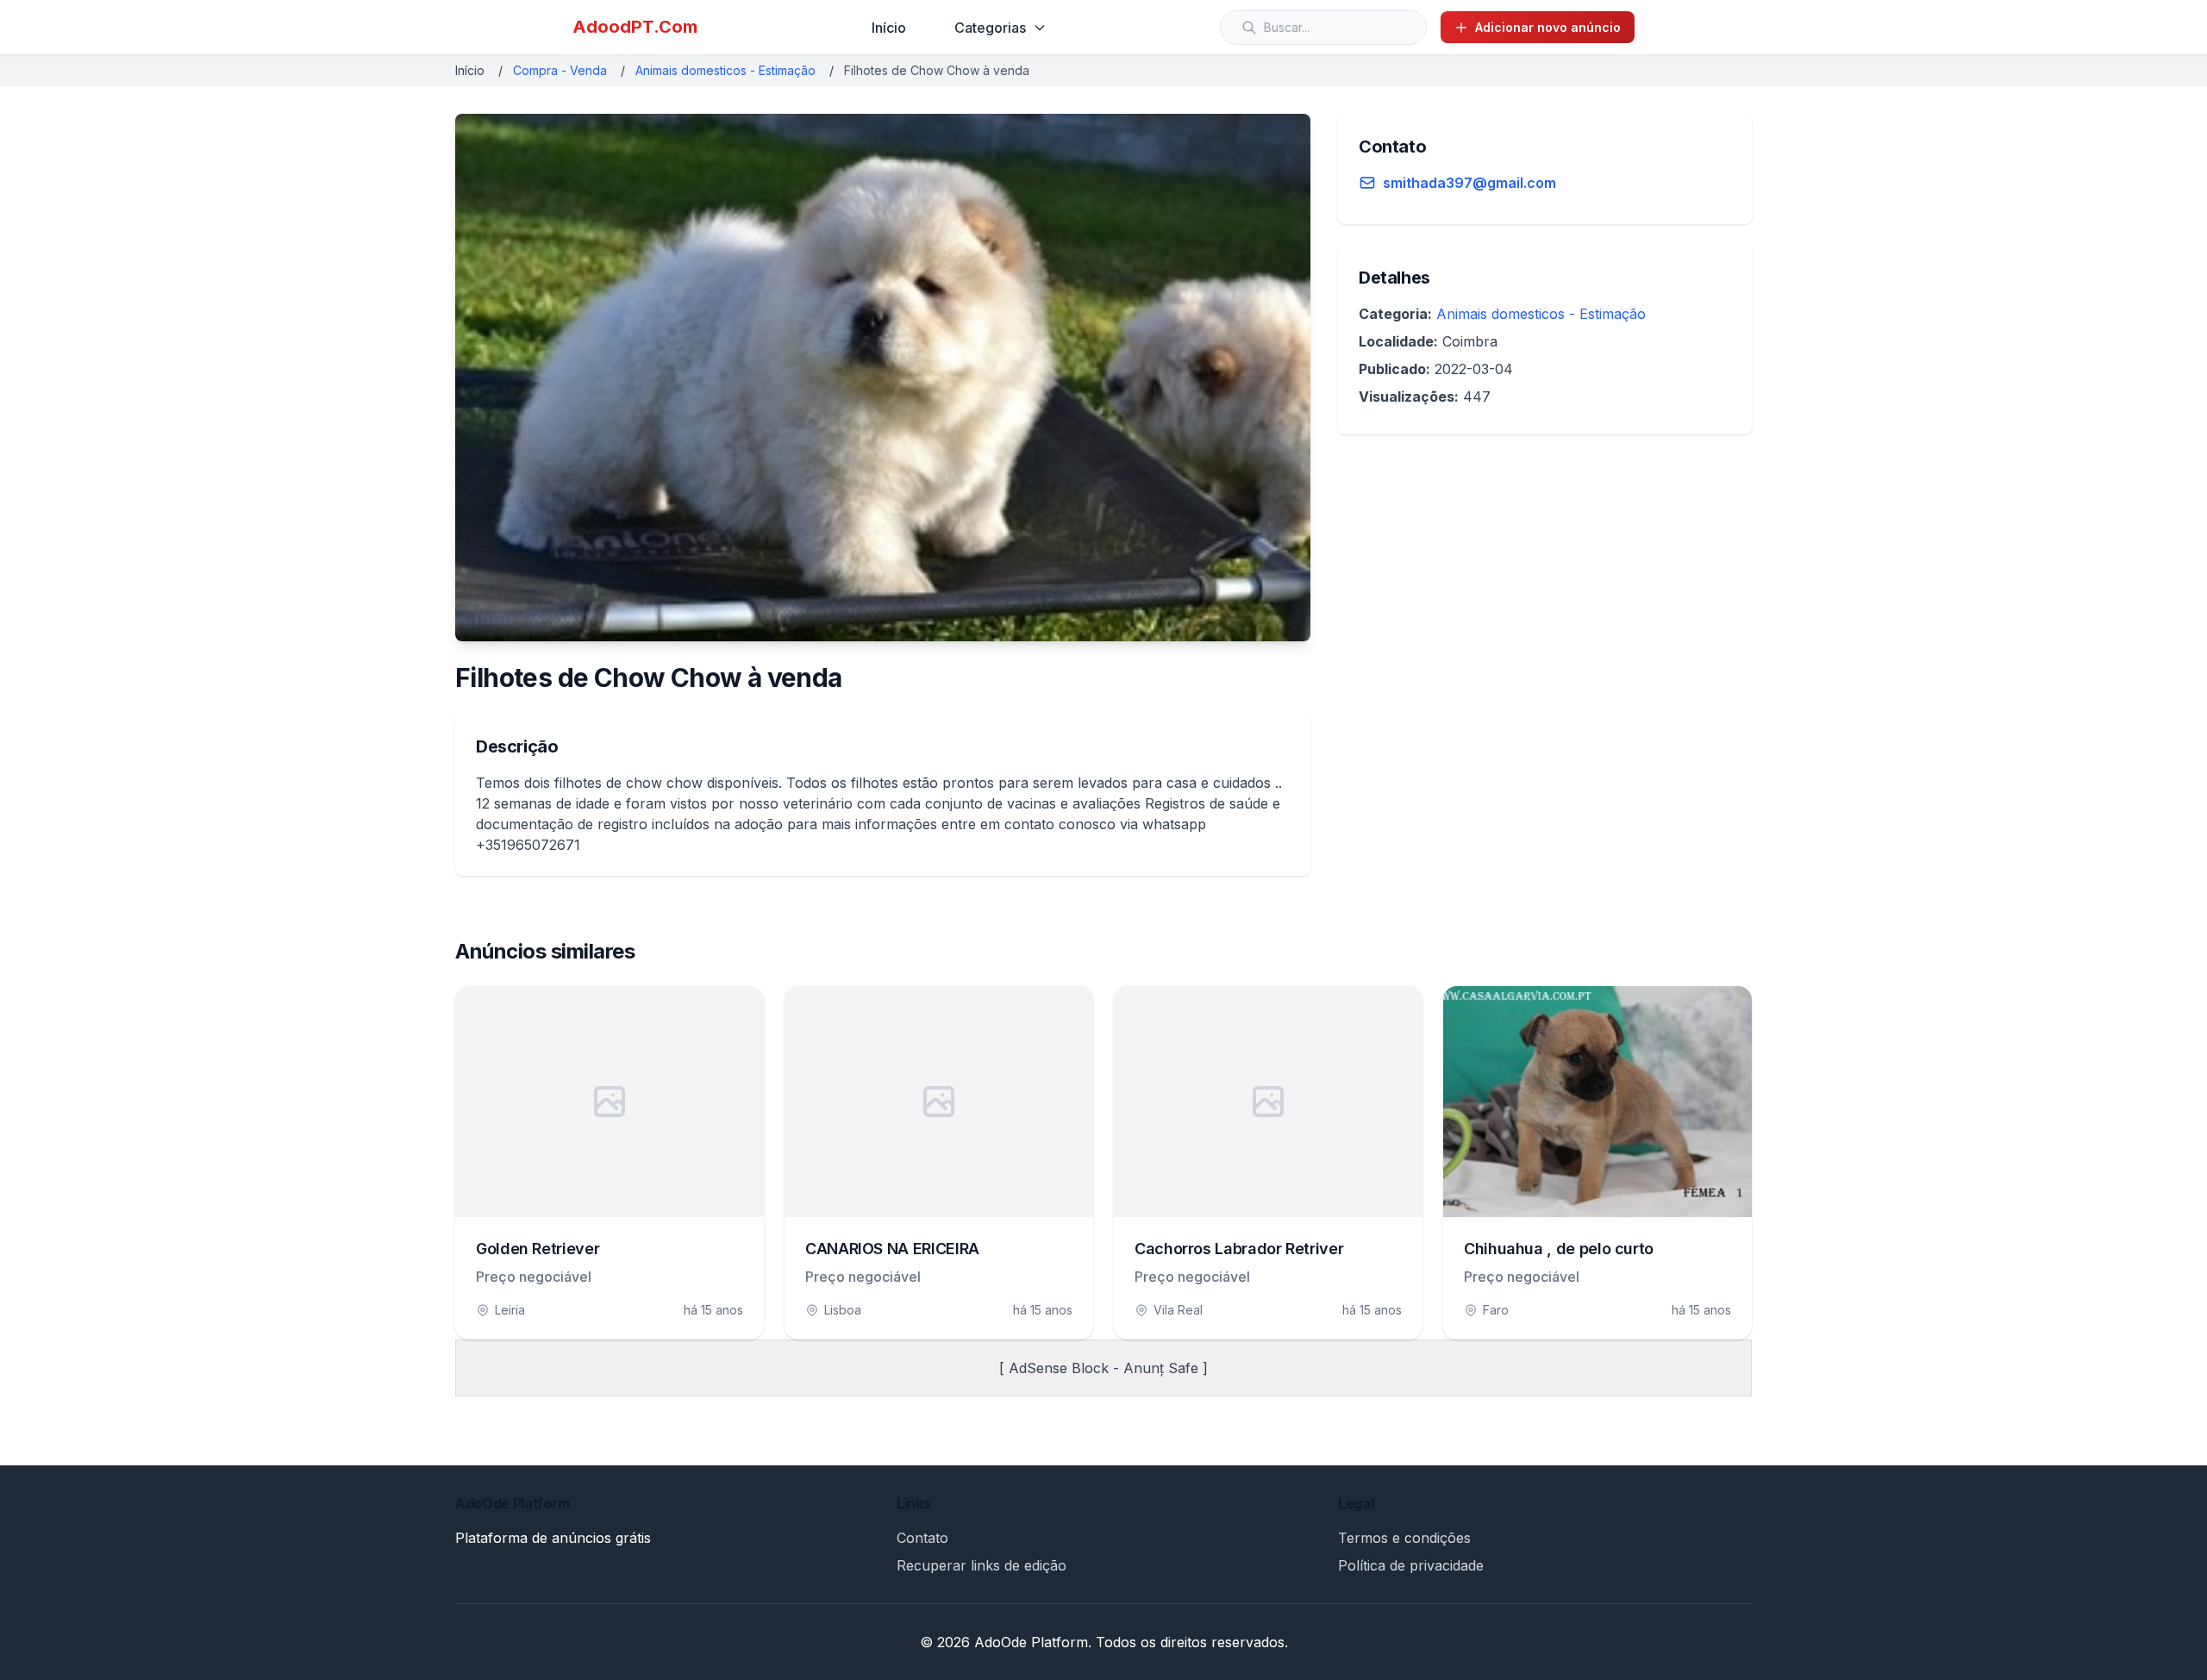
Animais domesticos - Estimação (725, 70)
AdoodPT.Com (635, 27)
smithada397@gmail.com (1469, 183)
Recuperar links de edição (982, 1565)
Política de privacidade (1411, 1565)
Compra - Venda (560, 70)
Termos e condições (1404, 1538)
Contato (922, 1538)
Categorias (990, 28)
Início (889, 28)
